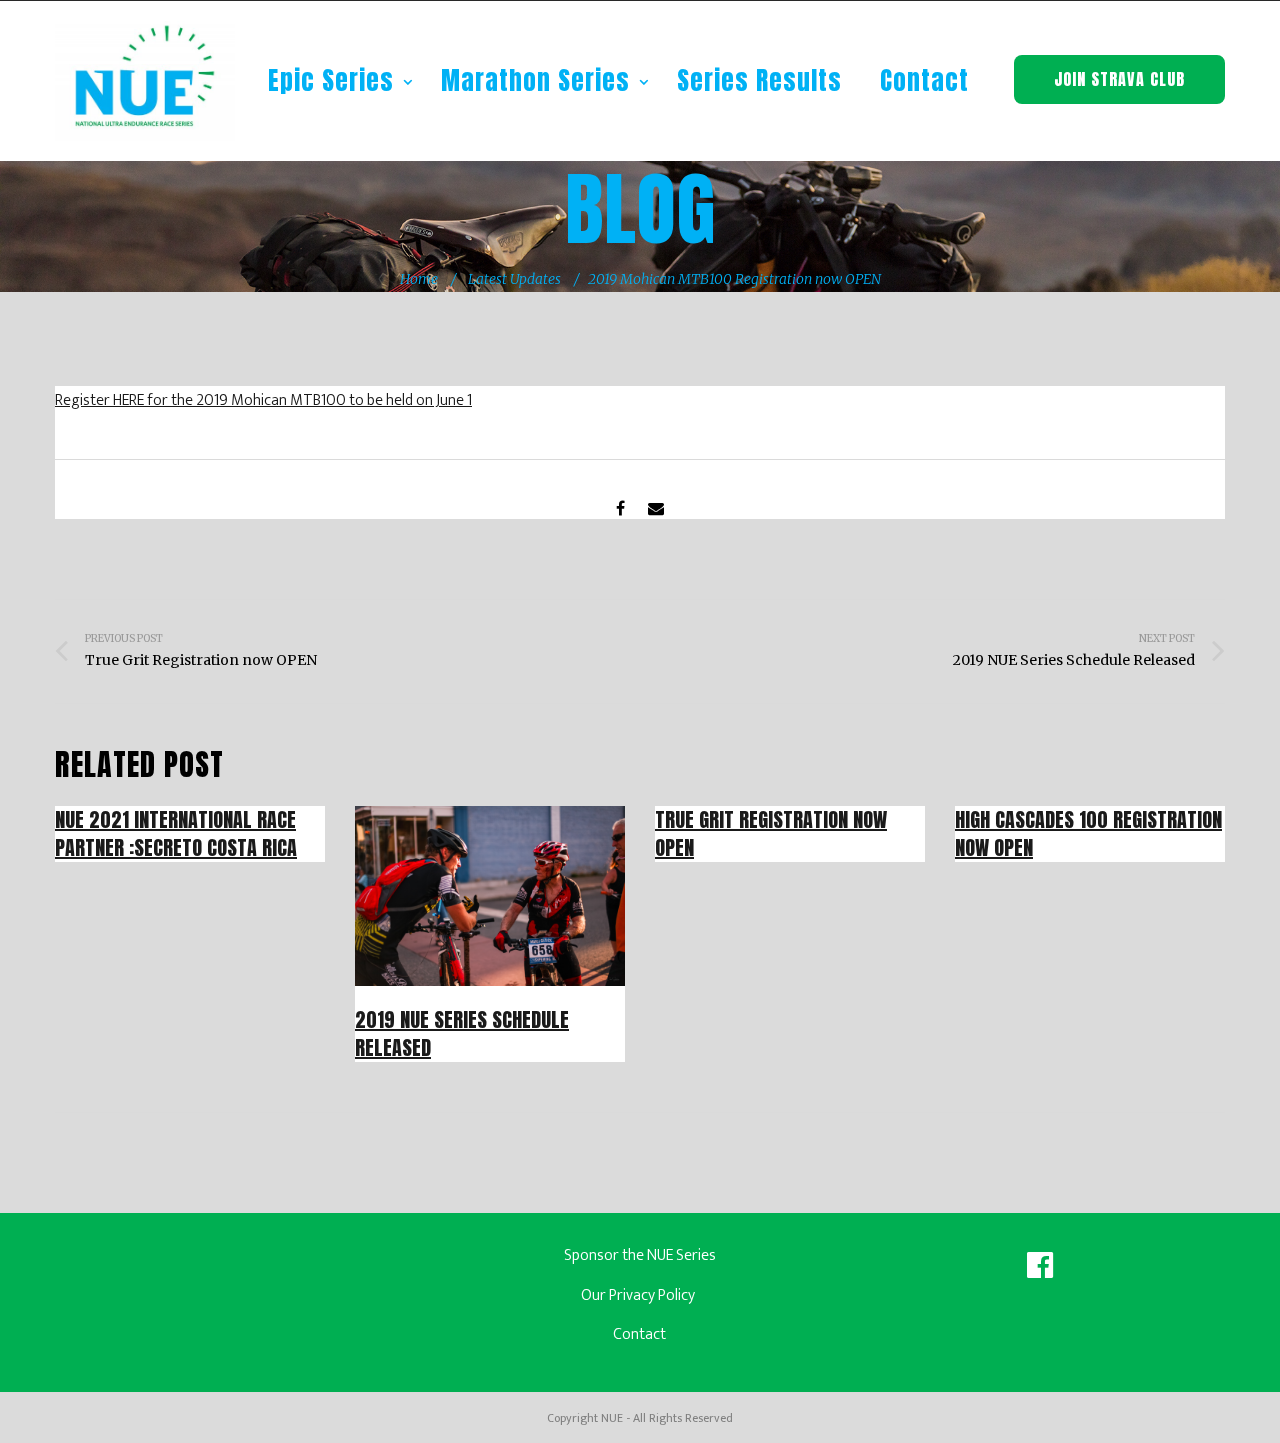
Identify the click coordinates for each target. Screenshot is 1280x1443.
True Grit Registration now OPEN (771, 833)
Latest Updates (514, 279)
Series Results (759, 80)
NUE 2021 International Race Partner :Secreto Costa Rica (176, 833)
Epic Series (334, 80)
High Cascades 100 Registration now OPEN (1088, 833)
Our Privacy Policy (639, 1295)
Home (419, 279)
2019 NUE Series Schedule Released (462, 1033)
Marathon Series (539, 80)
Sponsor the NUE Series (640, 1255)
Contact (924, 80)
